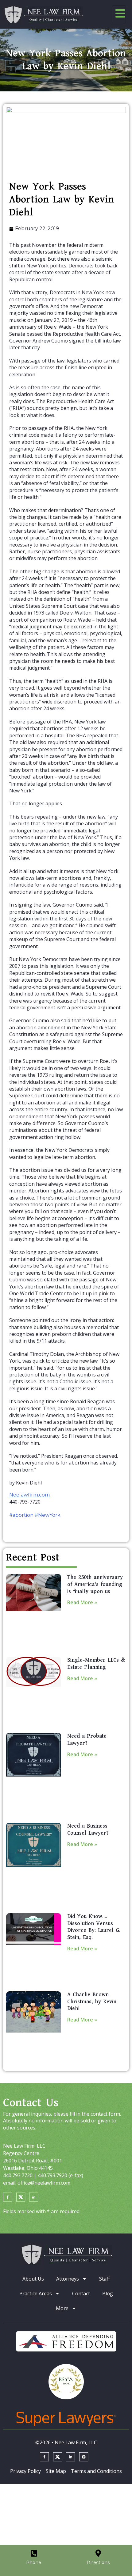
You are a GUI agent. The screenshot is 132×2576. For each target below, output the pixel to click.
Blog (108, 2294)
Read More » (82, 1602)
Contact (81, 2294)
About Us (33, 2279)
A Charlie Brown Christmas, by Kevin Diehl (92, 2002)
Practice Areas (36, 2294)
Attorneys (68, 2279)
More (62, 2308)
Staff (105, 2279)
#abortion (21, 1515)
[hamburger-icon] (119, 14)
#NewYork (48, 1515)
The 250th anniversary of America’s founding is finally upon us (95, 1584)
